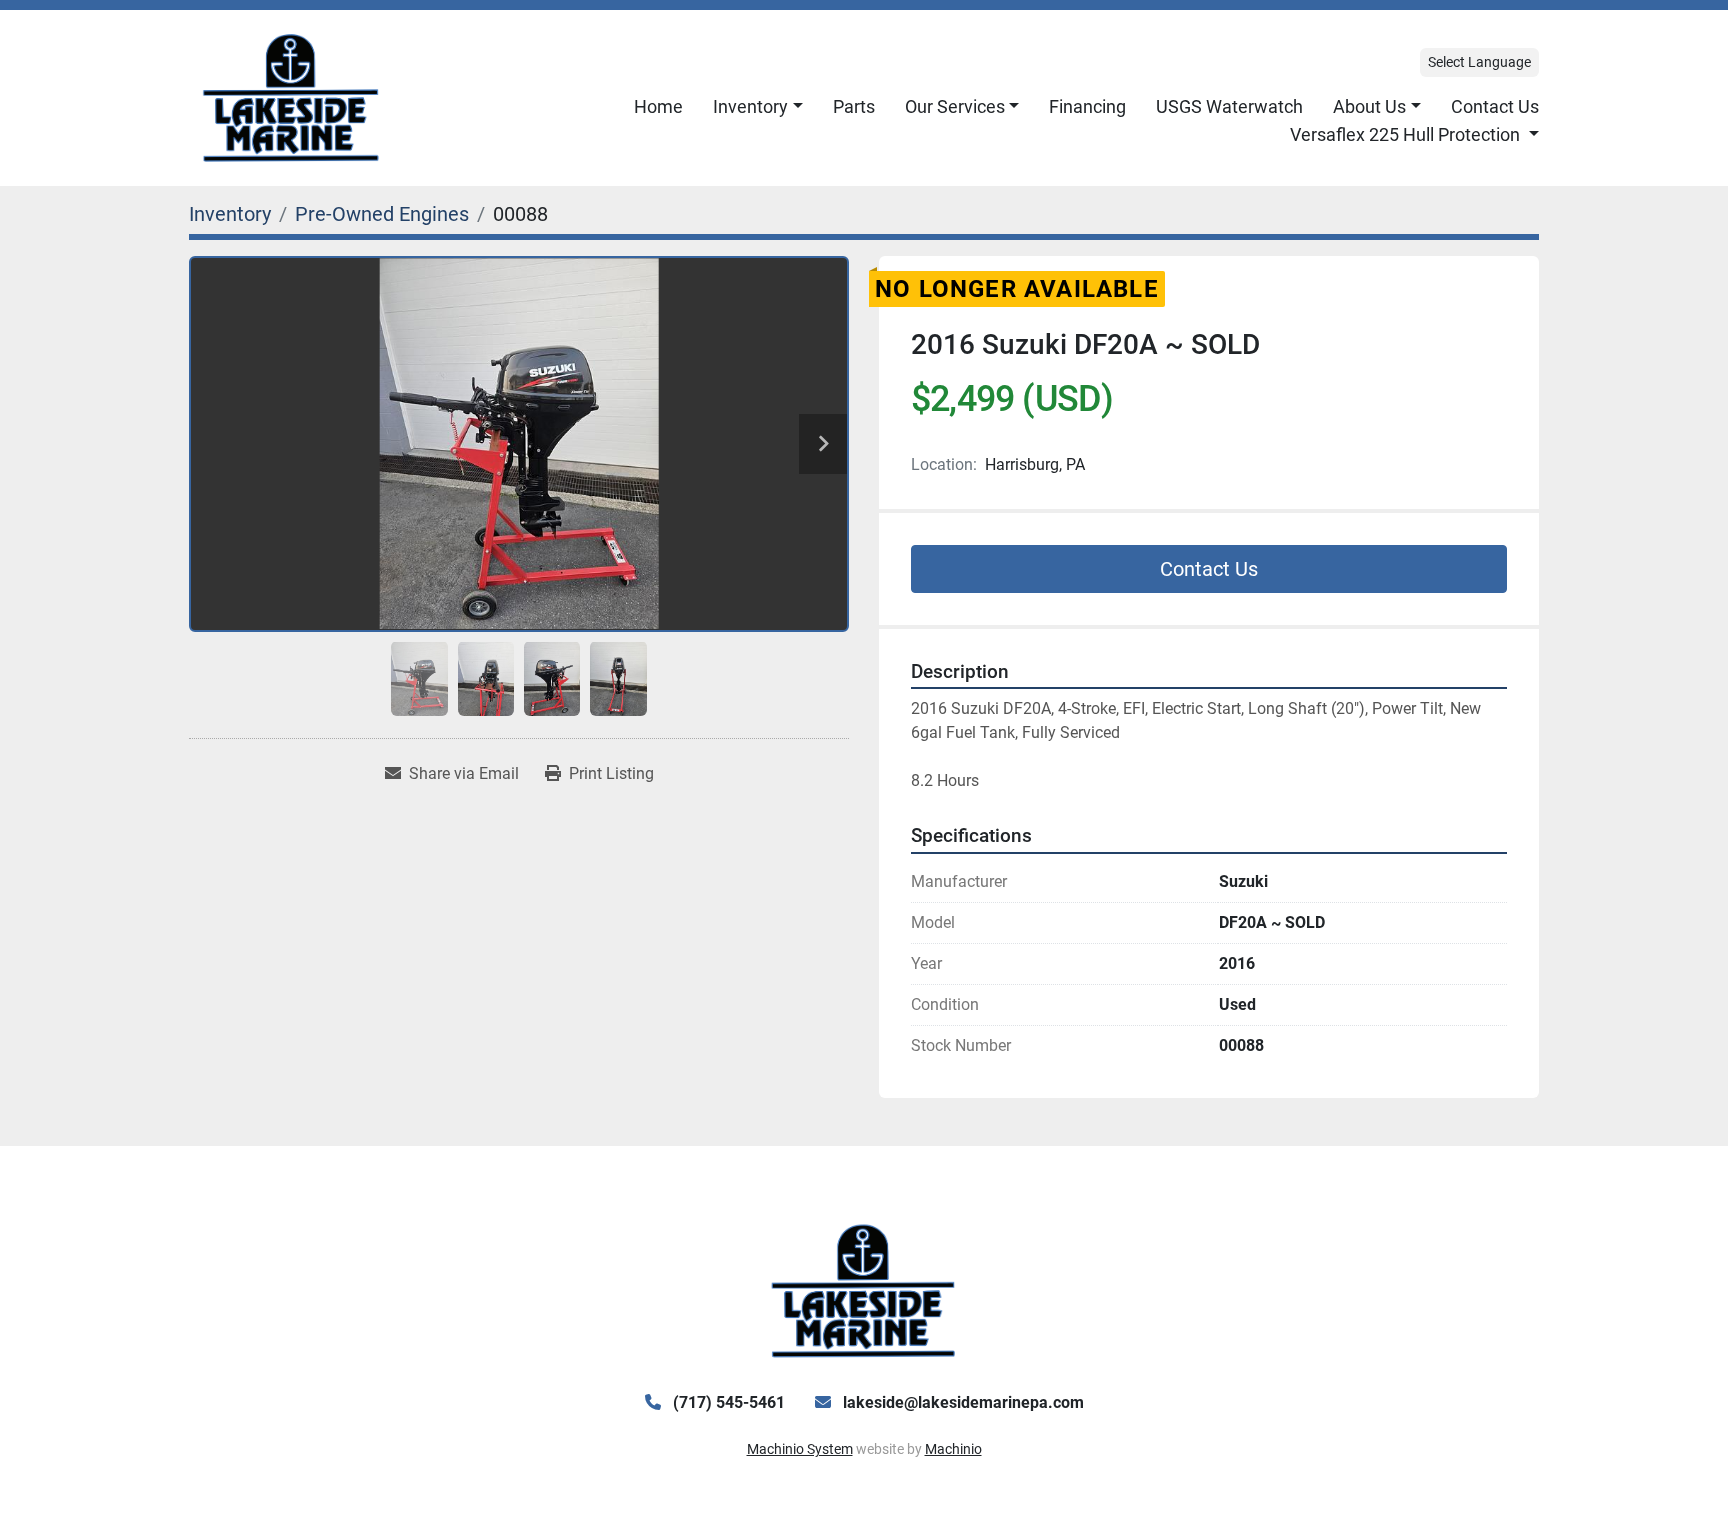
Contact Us (1495, 106)
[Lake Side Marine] (863, 1289)
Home (658, 106)
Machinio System (800, 1449)
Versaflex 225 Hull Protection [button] (1407, 134)
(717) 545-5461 (727, 1402)
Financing (1087, 106)
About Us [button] (1369, 106)
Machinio (953, 1449)
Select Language (1479, 62)
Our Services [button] (955, 106)
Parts (854, 106)
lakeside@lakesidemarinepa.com (961, 1402)
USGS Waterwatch (1229, 106)
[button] (758, 106)
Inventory (750, 106)
